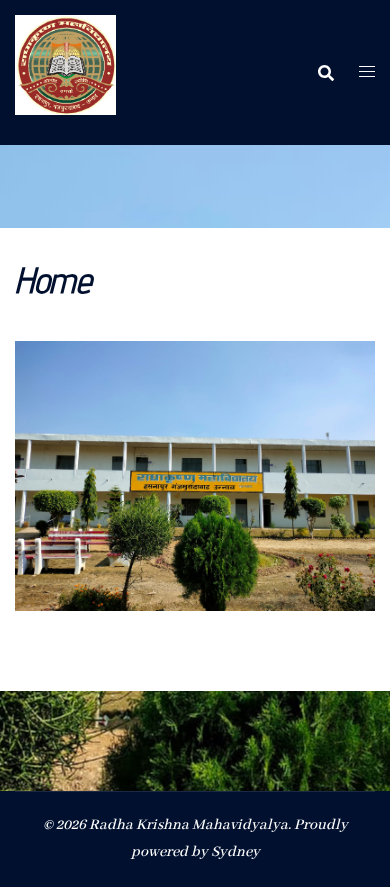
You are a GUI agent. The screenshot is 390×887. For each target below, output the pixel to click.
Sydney (235, 852)
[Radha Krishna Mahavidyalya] (65, 72)
